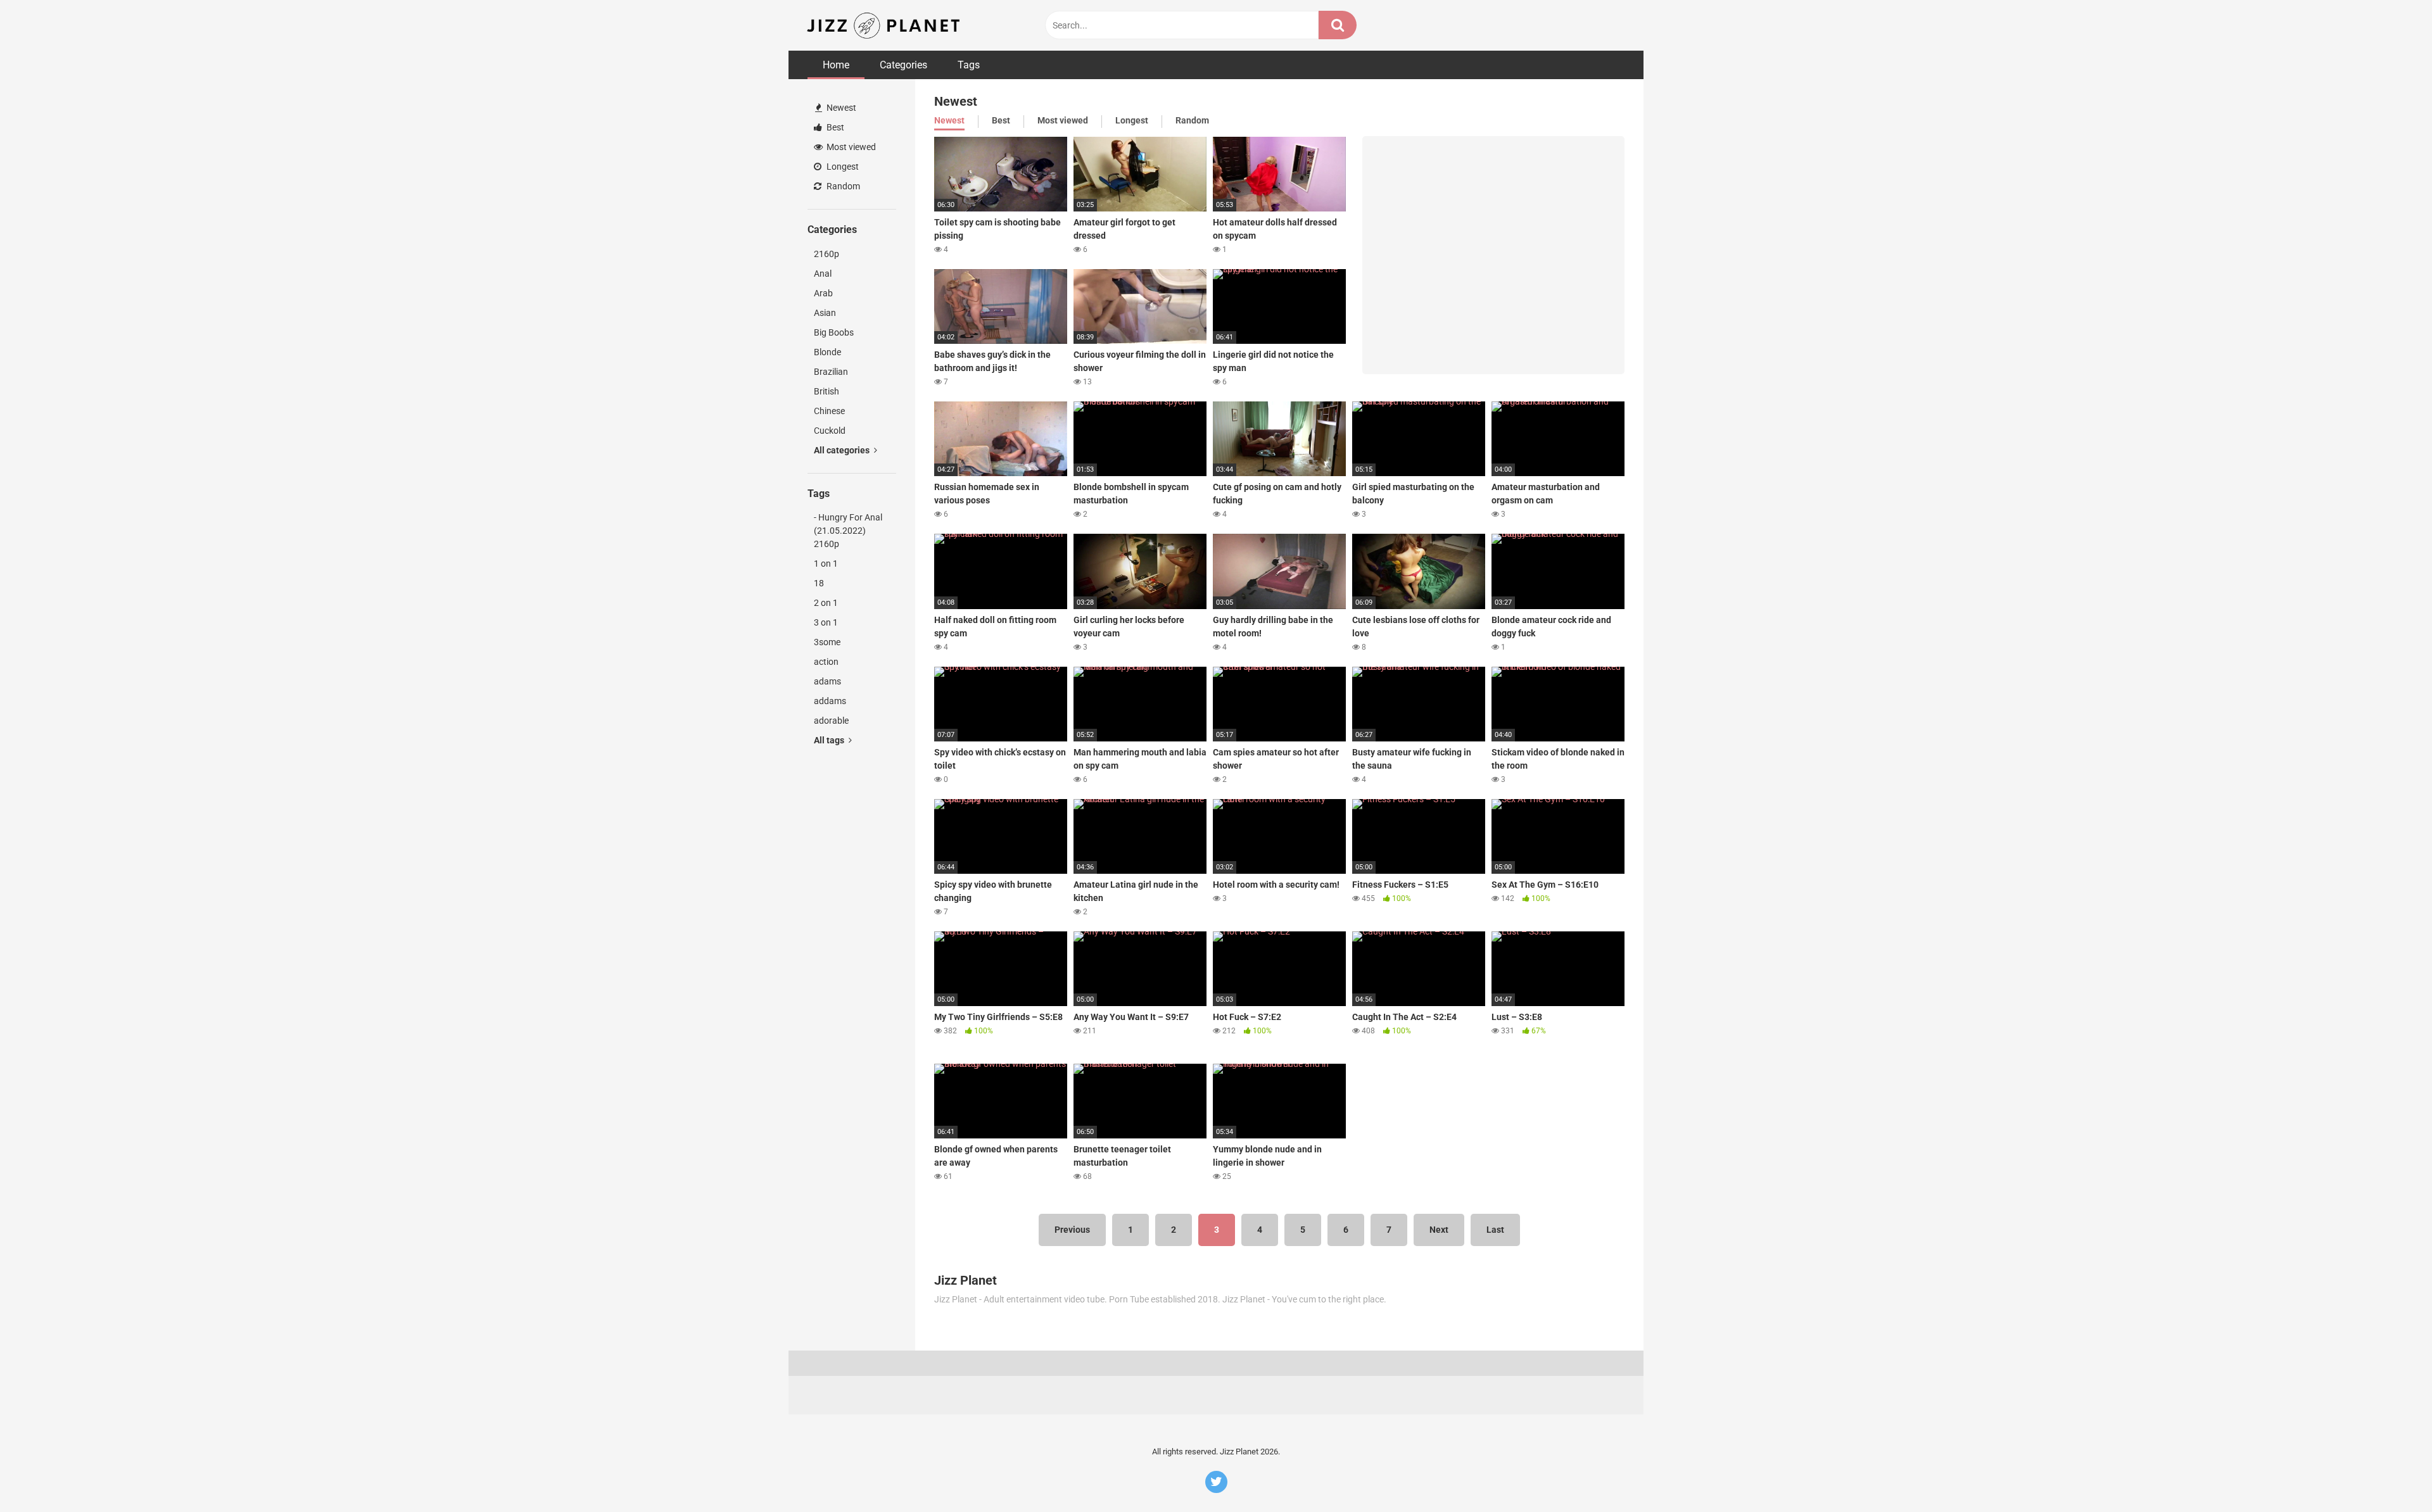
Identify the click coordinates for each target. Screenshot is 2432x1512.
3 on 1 (826, 622)
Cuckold (830, 431)
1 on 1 (826, 564)
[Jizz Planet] (886, 25)
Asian (825, 313)
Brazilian (831, 372)
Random (842, 186)
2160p (826, 254)
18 (819, 583)
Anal (823, 274)
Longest (842, 167)
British (826, 391)
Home (836, 65)
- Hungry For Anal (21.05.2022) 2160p (848, 531)
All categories (843, 450)
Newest (840, 108)
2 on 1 (826, 603)
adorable (831, 721)
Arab (823, 293)
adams (827, 681)
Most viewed (850, 147)
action (826, 662)
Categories (903, 65)
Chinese (829, 411)
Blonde (827, 352)
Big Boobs (834, 332)
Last (1495, 1230)
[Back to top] (2390, 1474)
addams (830, 701)
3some (827, 642)
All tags (830, 740)
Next (1439, 1230)
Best (834, 127)
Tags (969, 65)
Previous (1072, 1230)
